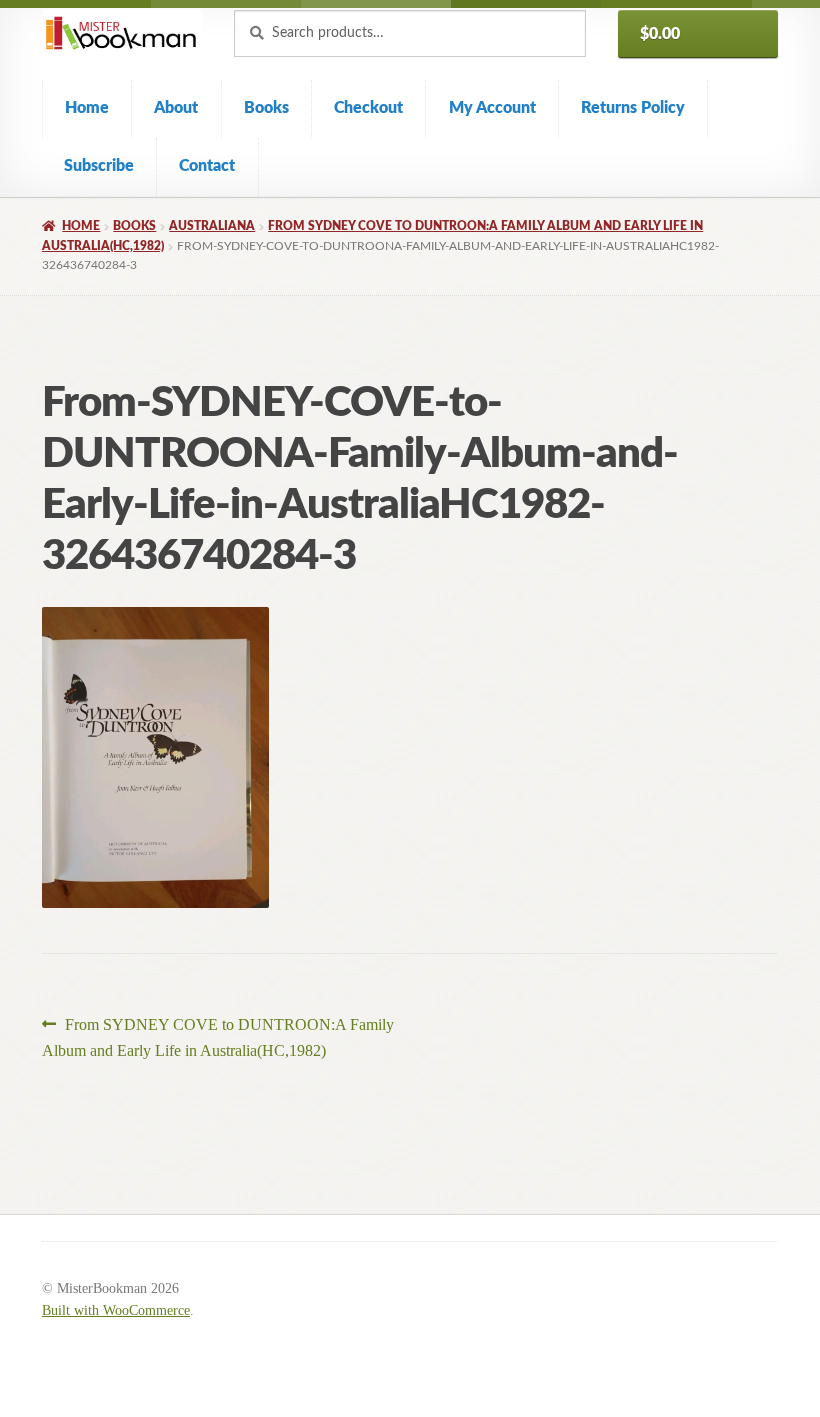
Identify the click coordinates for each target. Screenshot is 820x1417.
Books (266, 108)
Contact (207, 166)
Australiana (212, 226)
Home (87, 108)
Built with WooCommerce (116, 1310)
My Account (492, 108)
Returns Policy (633, 108)
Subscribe (99, 166)
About (176, 108)
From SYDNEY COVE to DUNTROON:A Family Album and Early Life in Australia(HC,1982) (218, 1037)
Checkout (368, 108)
